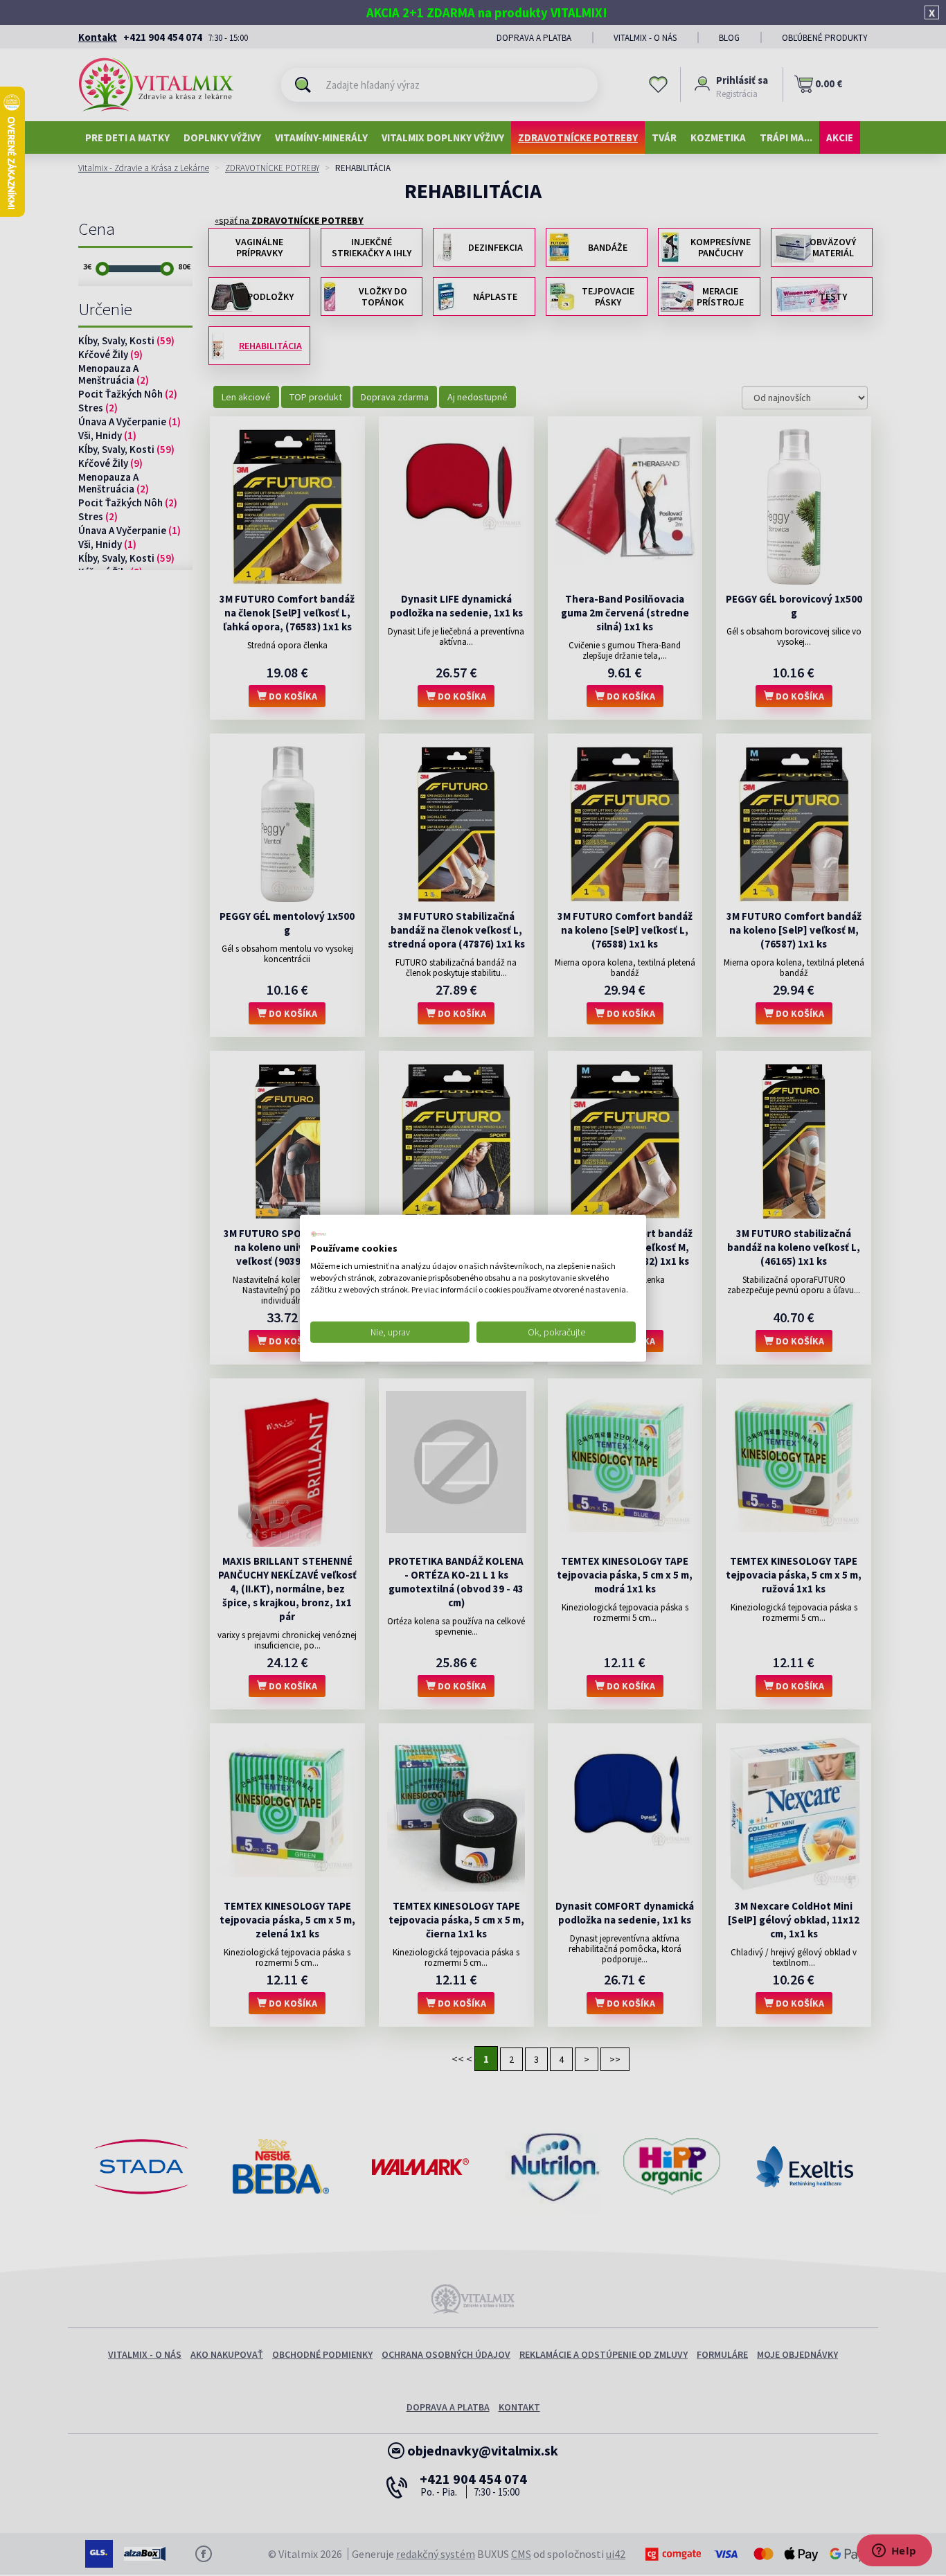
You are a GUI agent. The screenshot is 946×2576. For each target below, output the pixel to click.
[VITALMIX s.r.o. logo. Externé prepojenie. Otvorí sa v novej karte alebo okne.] (319, 1234)
